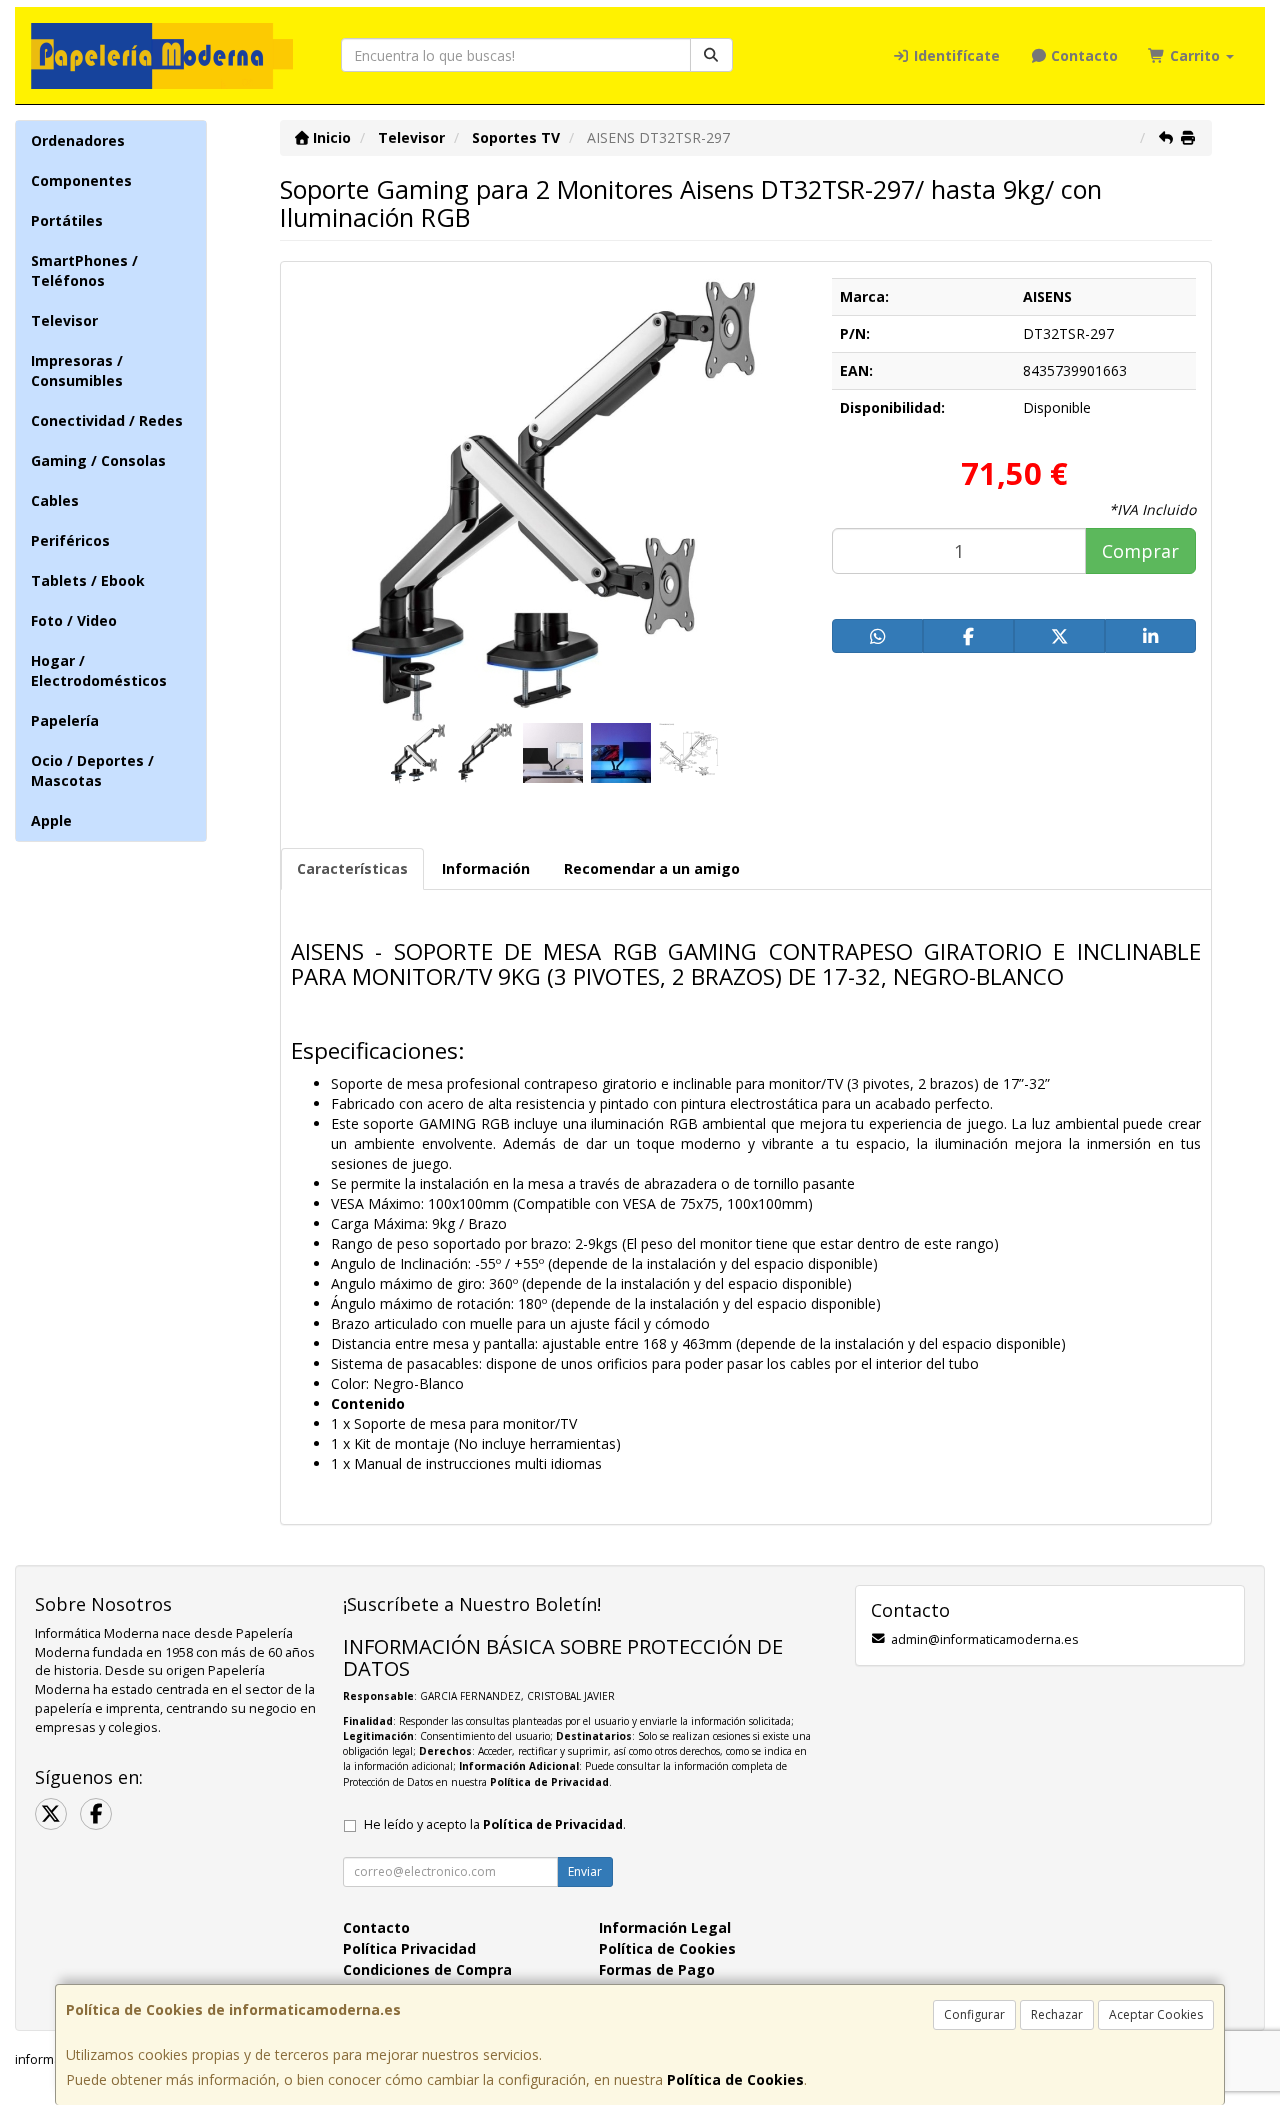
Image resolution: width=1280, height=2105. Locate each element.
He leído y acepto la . (495, 1824)
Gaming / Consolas (98, 460)
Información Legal (665, 1927)
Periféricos (70, 540)
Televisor (64, 320)
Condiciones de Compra (427, 1969)
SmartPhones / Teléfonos (84, 270)
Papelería (65, 720)
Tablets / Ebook (88, 580)
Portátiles (67, 220)
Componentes (81, 180)
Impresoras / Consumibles (77, 370)
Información (486, 868)
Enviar (585, 1871)
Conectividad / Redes (107, 420)
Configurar (974, 2014)
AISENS (1047, 296)
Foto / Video (74, 620)
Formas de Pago (657, 1969)
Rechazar (1057, 2014)
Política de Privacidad (549, 1782)
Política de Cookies (735, 2079)
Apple (51, 820)
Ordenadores (78, 140)
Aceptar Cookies (1156, 2014)
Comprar (1140, 551)
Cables (55, 500)
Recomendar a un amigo (652, 868)
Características (352, 868)
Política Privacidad (409, 1948)
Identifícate (955, 55)
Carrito (1195, 55)
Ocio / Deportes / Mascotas (92, 770)
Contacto (1082, 55)
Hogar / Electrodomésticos (99, 670)
